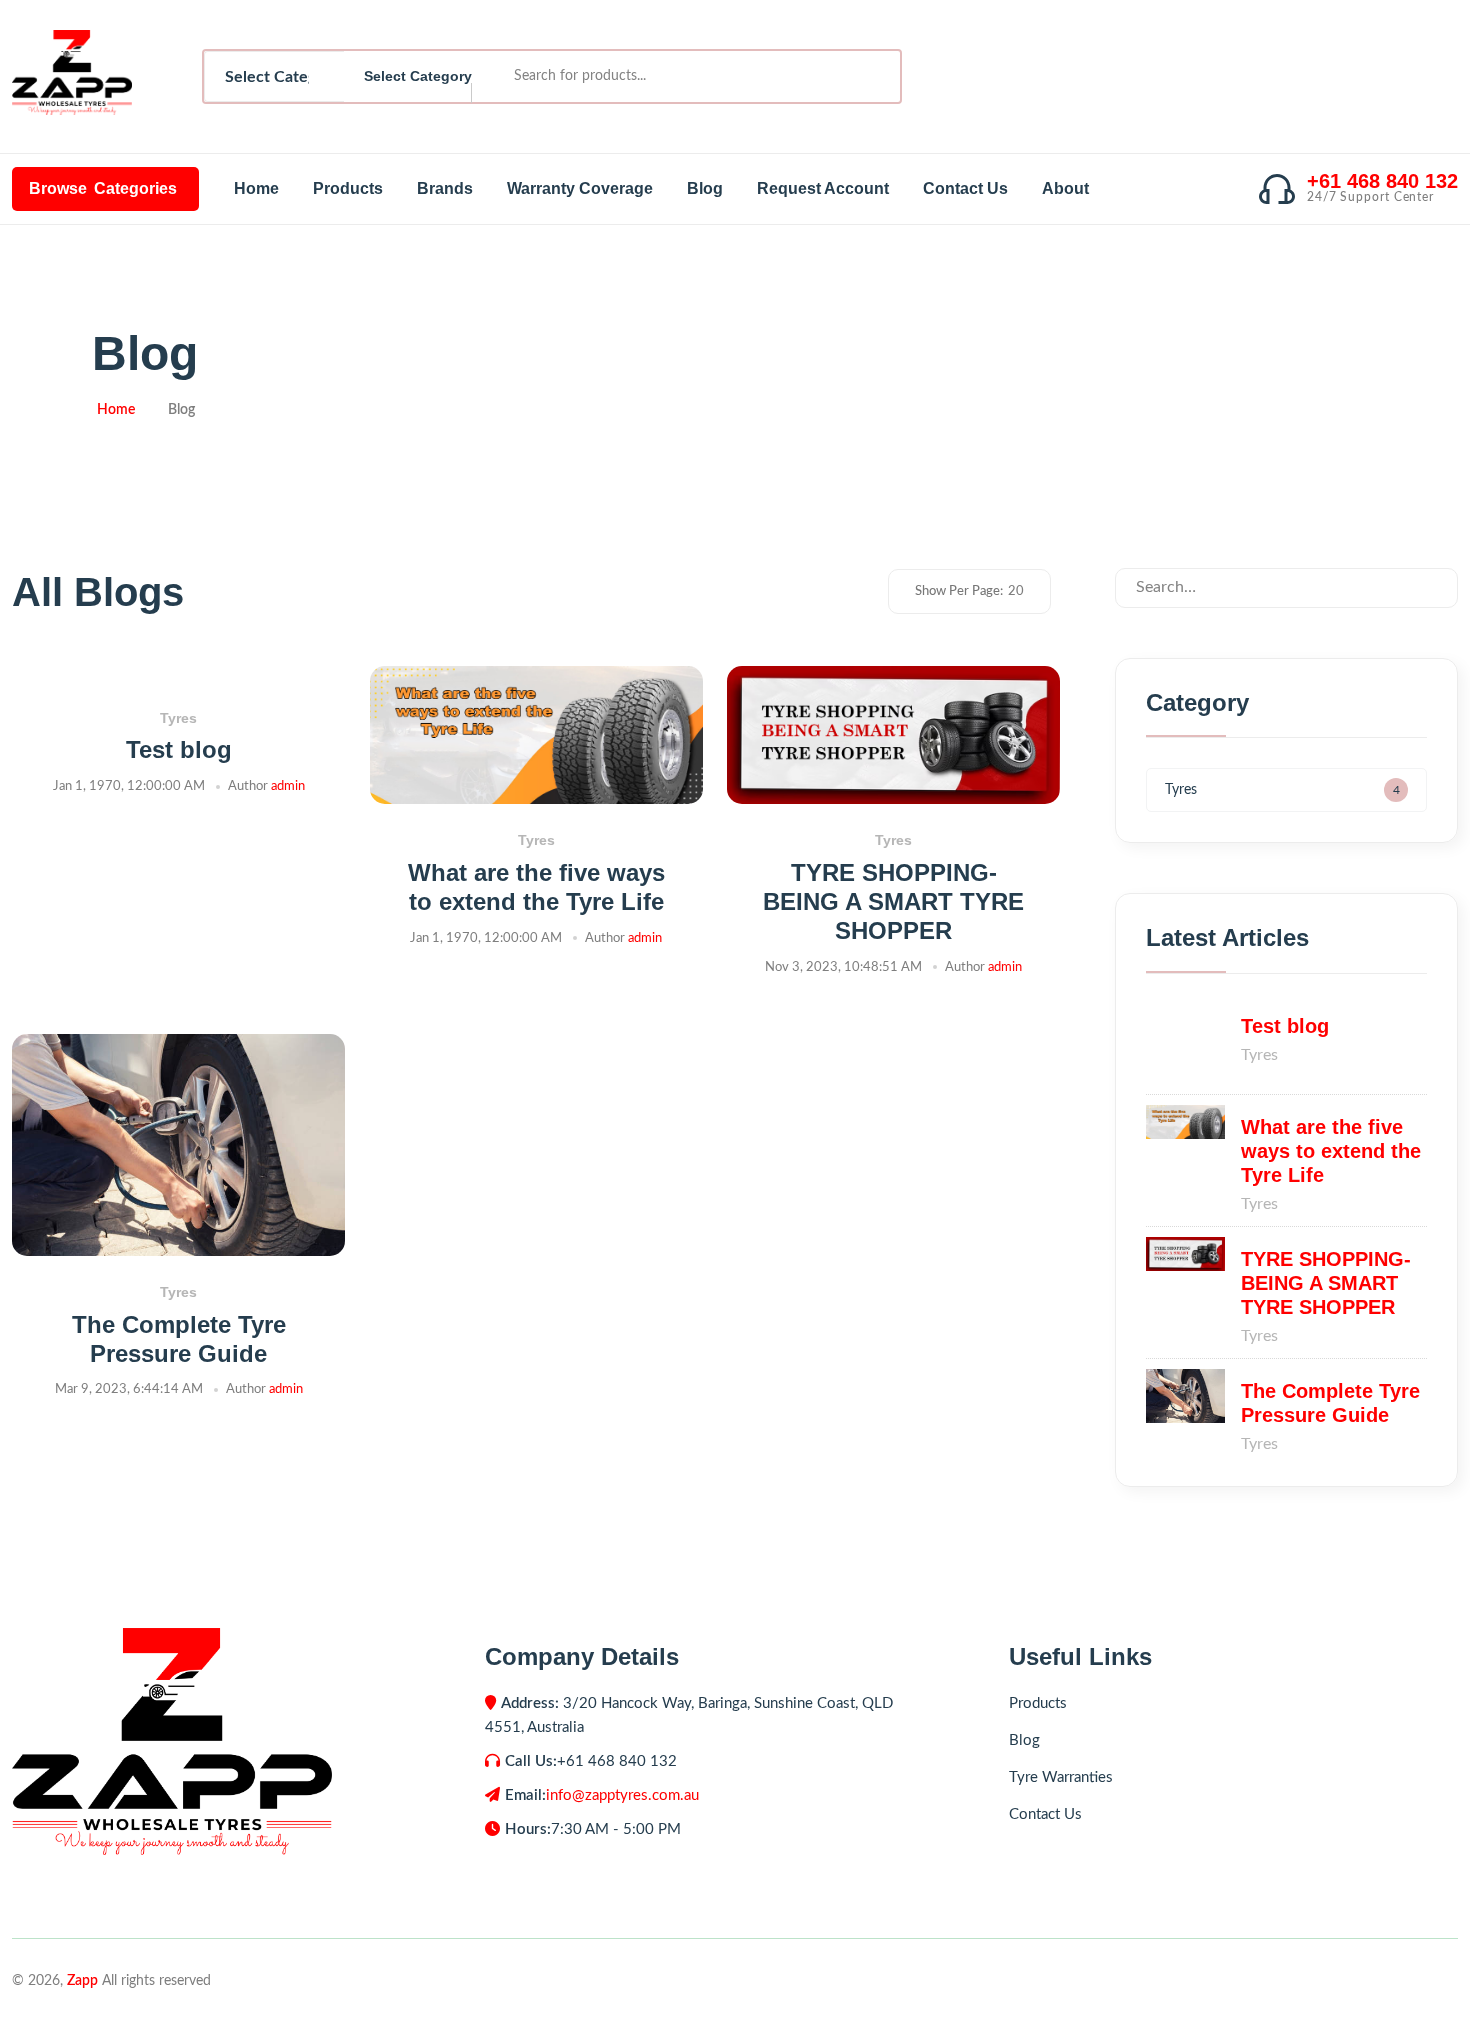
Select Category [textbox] (418, 76)
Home (256, 188)
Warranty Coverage (580, 188)
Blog (705, 188)
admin (288, 786)
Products (348, 188)
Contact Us (965, 188)
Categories (103, 188)
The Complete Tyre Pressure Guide (179, 1339)
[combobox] (408, 77)
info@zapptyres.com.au (622, 1795)
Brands (445, 188)
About (1065, 188)
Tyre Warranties (1061, 1777)
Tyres (178, 718)
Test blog (179, 749)
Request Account (823, 188)
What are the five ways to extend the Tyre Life (536, 887)
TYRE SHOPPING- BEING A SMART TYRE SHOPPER (893, 901)
